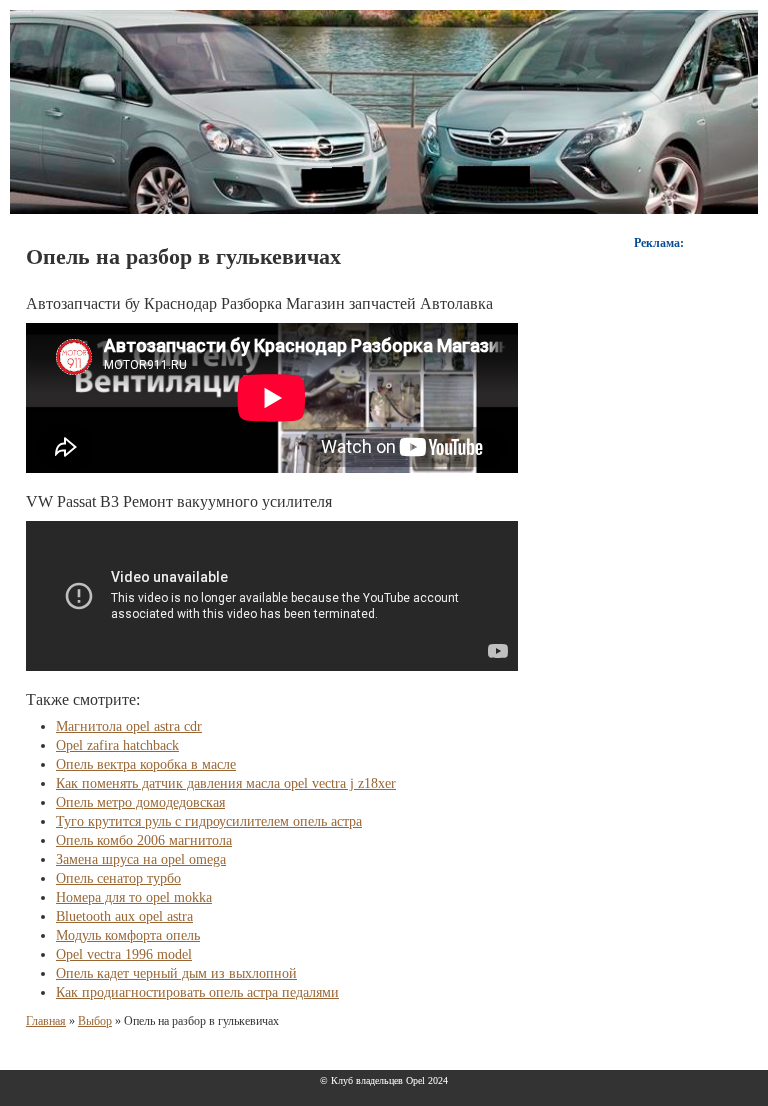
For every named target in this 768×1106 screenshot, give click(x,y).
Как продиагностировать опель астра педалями (197, 992)
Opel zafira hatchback (117, 745)
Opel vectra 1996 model (124, 954)
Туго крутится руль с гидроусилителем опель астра (209, 821)
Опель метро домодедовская (140, 802)
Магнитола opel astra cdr (129, 726)
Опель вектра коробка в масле (146, 764)
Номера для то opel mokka (134, 897)
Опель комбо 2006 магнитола (144, 840)
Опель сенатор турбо (118, 878)
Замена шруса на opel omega (141, 859)
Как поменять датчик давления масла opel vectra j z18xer (226, 783)
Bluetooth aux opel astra (124, 916)
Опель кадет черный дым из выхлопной (176, 973)
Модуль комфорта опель (128, 935)
